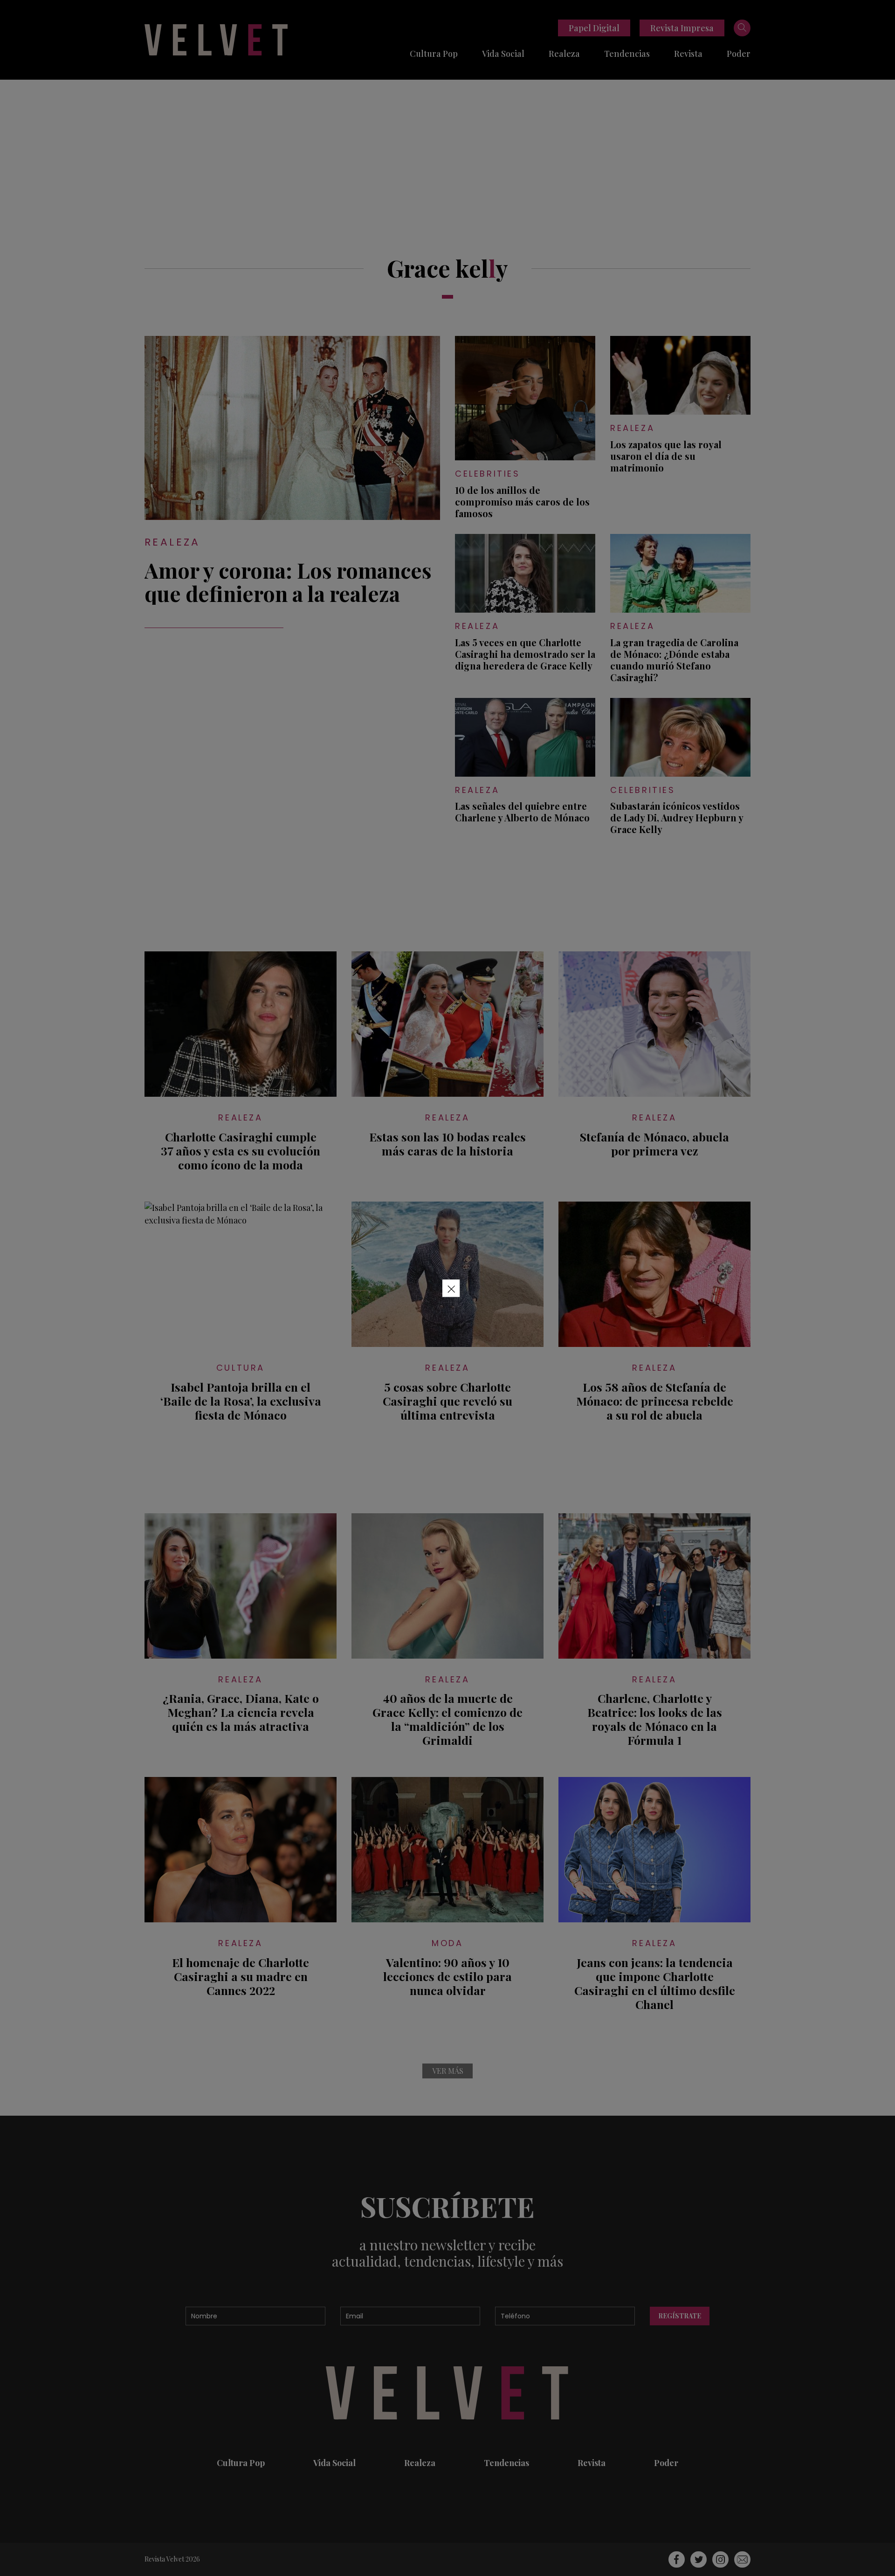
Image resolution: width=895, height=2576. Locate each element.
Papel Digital (594, 28)
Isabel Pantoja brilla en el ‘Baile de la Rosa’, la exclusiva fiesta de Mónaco (241, 1401)
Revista (688, 54)
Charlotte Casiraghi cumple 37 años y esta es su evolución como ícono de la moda (241, 1151)
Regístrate (680, 2316)
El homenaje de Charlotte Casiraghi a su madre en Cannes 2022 (241, 1976)
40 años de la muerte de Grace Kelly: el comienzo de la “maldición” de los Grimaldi (447, 1719)
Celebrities (488, 474)
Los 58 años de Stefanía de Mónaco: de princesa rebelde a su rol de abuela (655, 1401)
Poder (739, 54)
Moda (447, 1943)
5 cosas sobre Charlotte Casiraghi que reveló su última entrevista (447, 1401)
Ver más (448, 2071)
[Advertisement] (447, 150)
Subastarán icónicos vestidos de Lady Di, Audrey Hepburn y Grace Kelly (677, 817)
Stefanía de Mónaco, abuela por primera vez (654, 1144)
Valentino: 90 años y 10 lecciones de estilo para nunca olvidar (447, 1976)
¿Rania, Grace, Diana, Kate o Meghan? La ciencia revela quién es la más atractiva (241, 1712)
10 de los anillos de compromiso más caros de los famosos (522, 502)
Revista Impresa (682, 28)
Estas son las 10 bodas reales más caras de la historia (447, 1144)
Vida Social (503, 54)
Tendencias (627, 54)
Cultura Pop (434, 54)
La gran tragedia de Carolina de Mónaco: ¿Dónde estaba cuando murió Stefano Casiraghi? (674, 660)
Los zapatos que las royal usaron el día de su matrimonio (666, 456)
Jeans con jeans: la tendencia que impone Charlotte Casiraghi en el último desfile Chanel (655, 1983)
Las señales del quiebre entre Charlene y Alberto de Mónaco (522, 812)
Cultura (241, 1368)
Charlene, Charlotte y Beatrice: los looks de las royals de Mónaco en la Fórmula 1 (655, 1719)
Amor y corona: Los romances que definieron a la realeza (288, 581)
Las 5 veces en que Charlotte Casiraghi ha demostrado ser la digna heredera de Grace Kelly (525, 654)
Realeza (564, 54)
